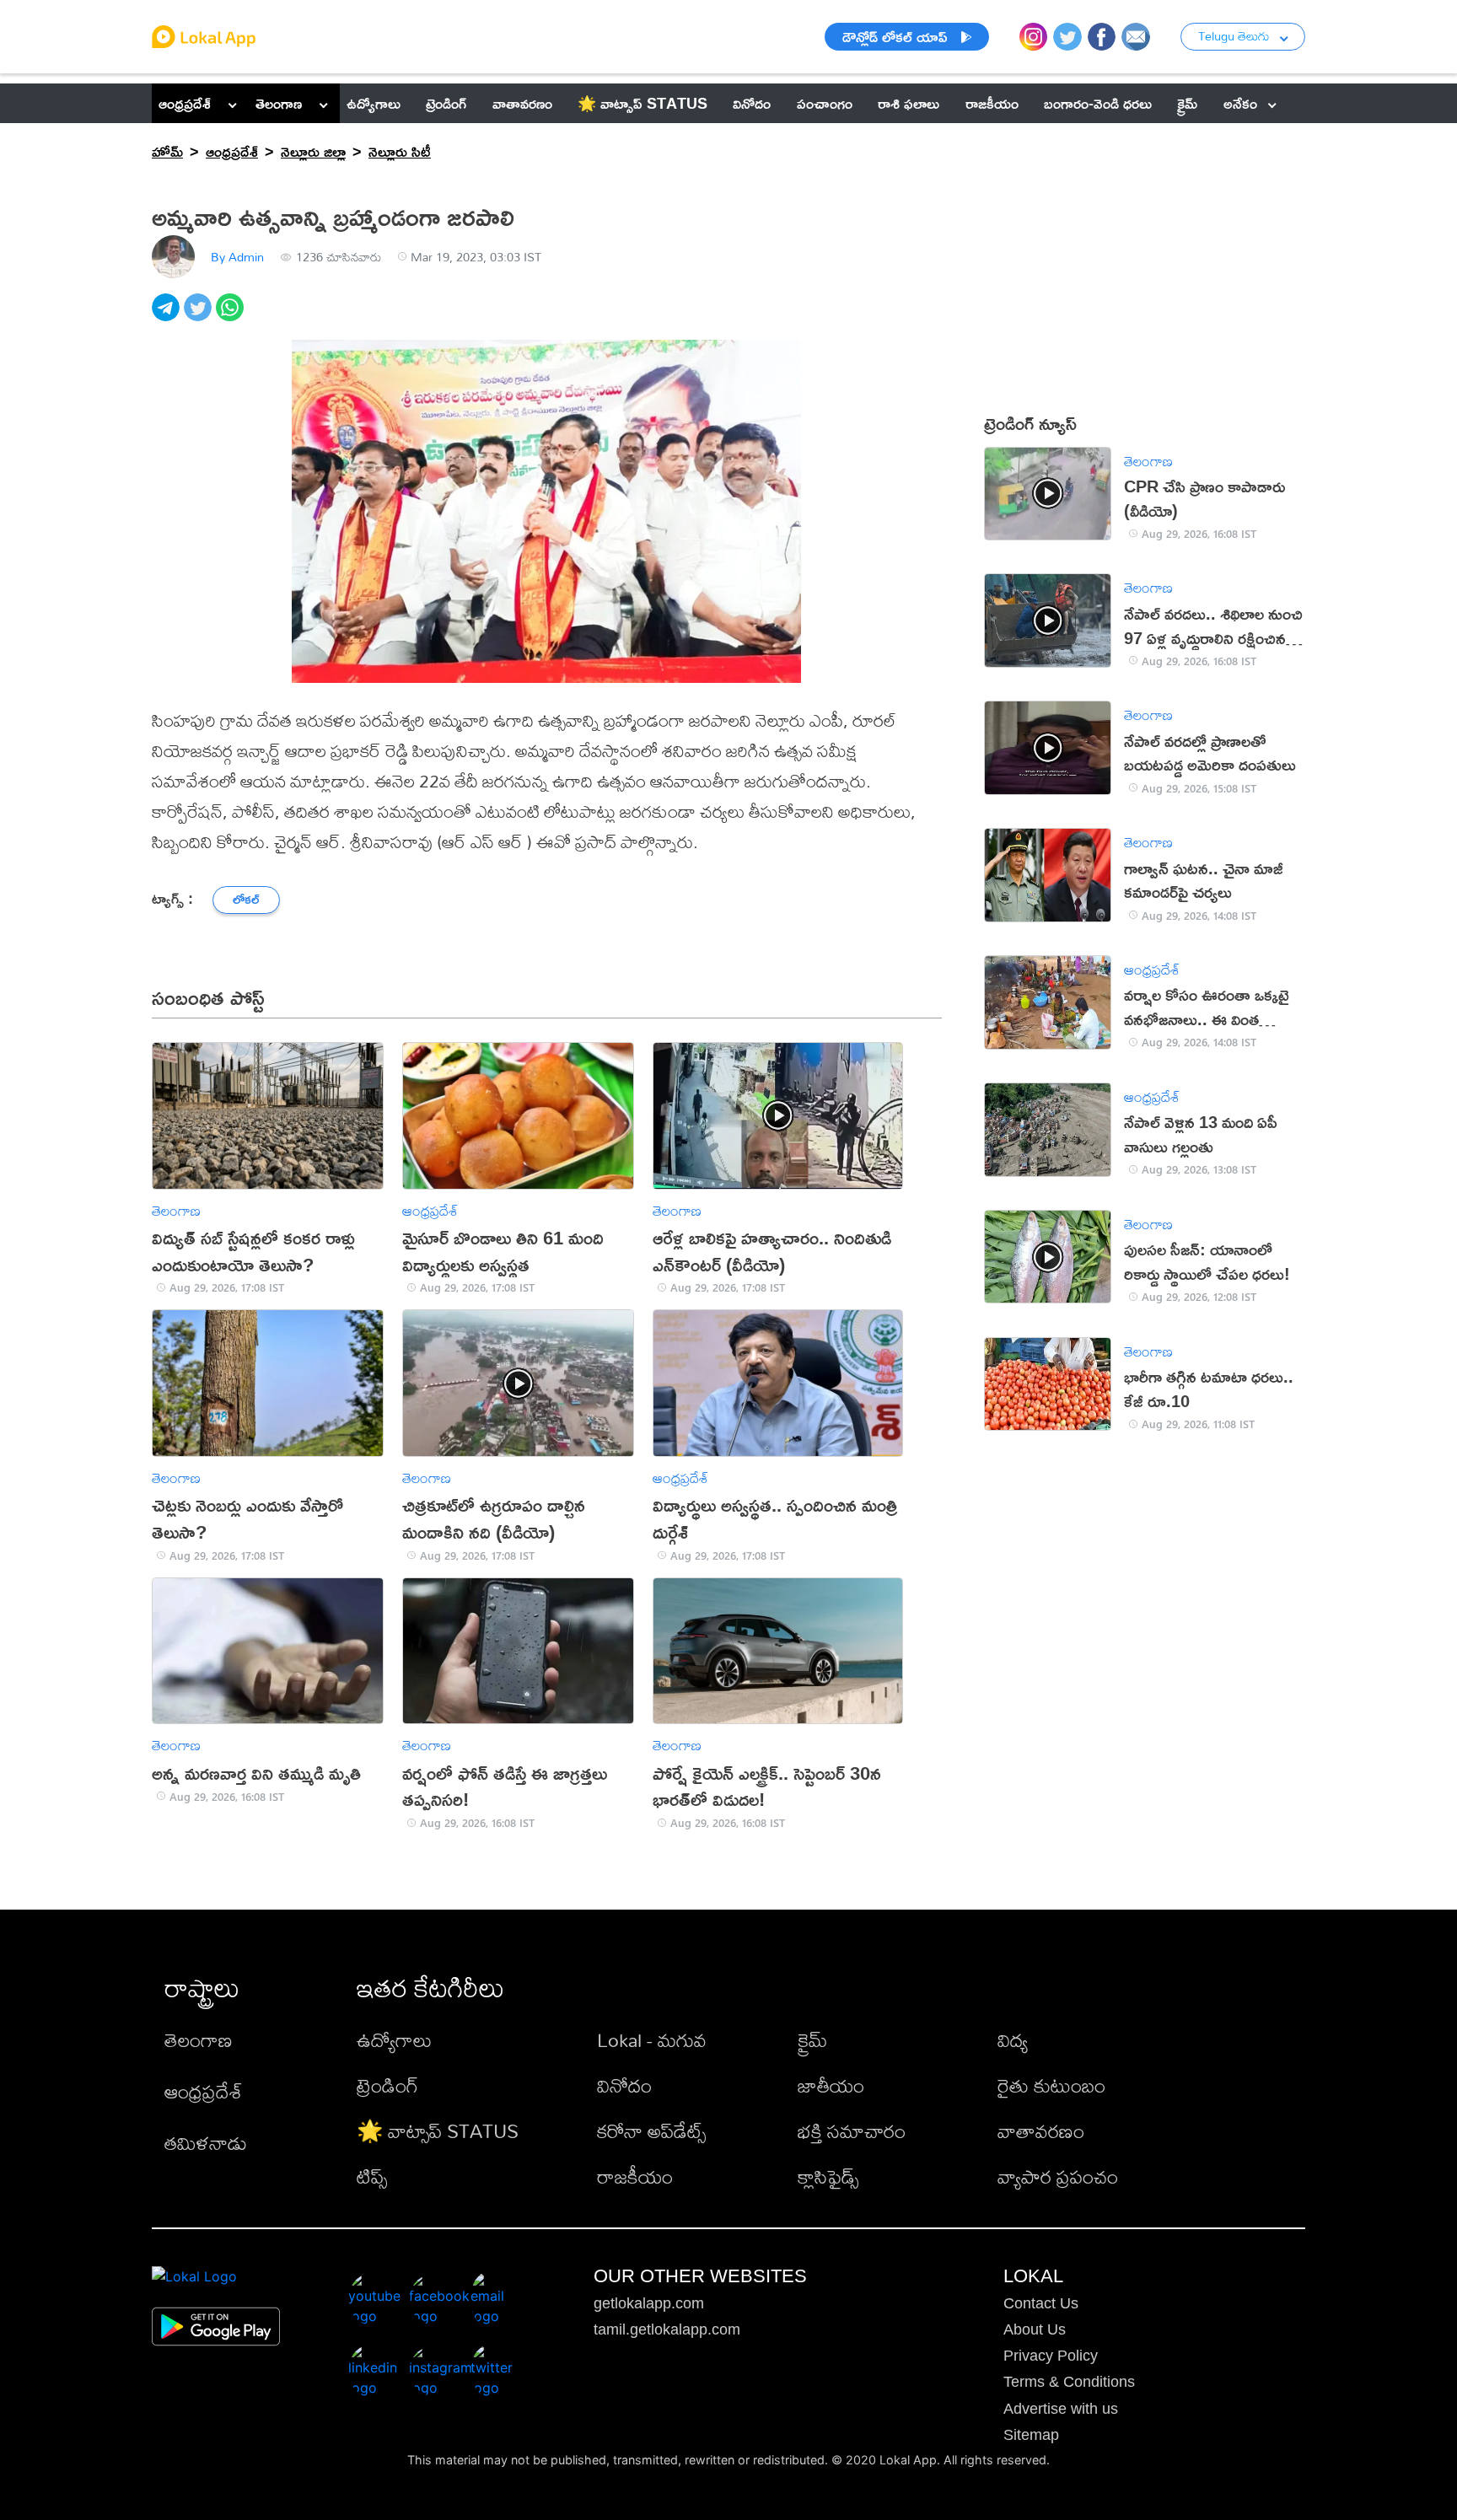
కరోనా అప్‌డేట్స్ (651, 2131)
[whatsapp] (232, 317)
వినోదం (624, 2085)
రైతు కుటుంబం (1051, 2085)
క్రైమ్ (812, 2040)
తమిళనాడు (206, 2143)
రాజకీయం (635, 2176)
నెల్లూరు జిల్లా (313, 151)
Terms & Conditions (1069, 2382)
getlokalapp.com (649, 2303)
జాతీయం (831, 2085)
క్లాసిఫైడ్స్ (828, 2176)
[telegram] (168, 317)
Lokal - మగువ (652, 2040)
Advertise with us (1061, 2409)
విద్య (1013, 2040)
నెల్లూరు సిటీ (400, 151)
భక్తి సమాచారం (852, 2131)
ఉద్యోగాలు (394, 2040)
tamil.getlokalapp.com (667, 2329)
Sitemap (1031, 2435)
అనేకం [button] (1240, 103)
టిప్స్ (372, 2176)
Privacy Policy (1051, 2356)
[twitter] (200, 317)
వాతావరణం (1041, 2131)
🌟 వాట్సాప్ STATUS (438, 2131)
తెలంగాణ (279, 103)
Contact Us (1041, 2303)
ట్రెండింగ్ (387, 2085)
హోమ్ (167, 151)
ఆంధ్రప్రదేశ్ (185, 103)
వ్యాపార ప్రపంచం (1058, 2176)
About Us (1035, 2329)
